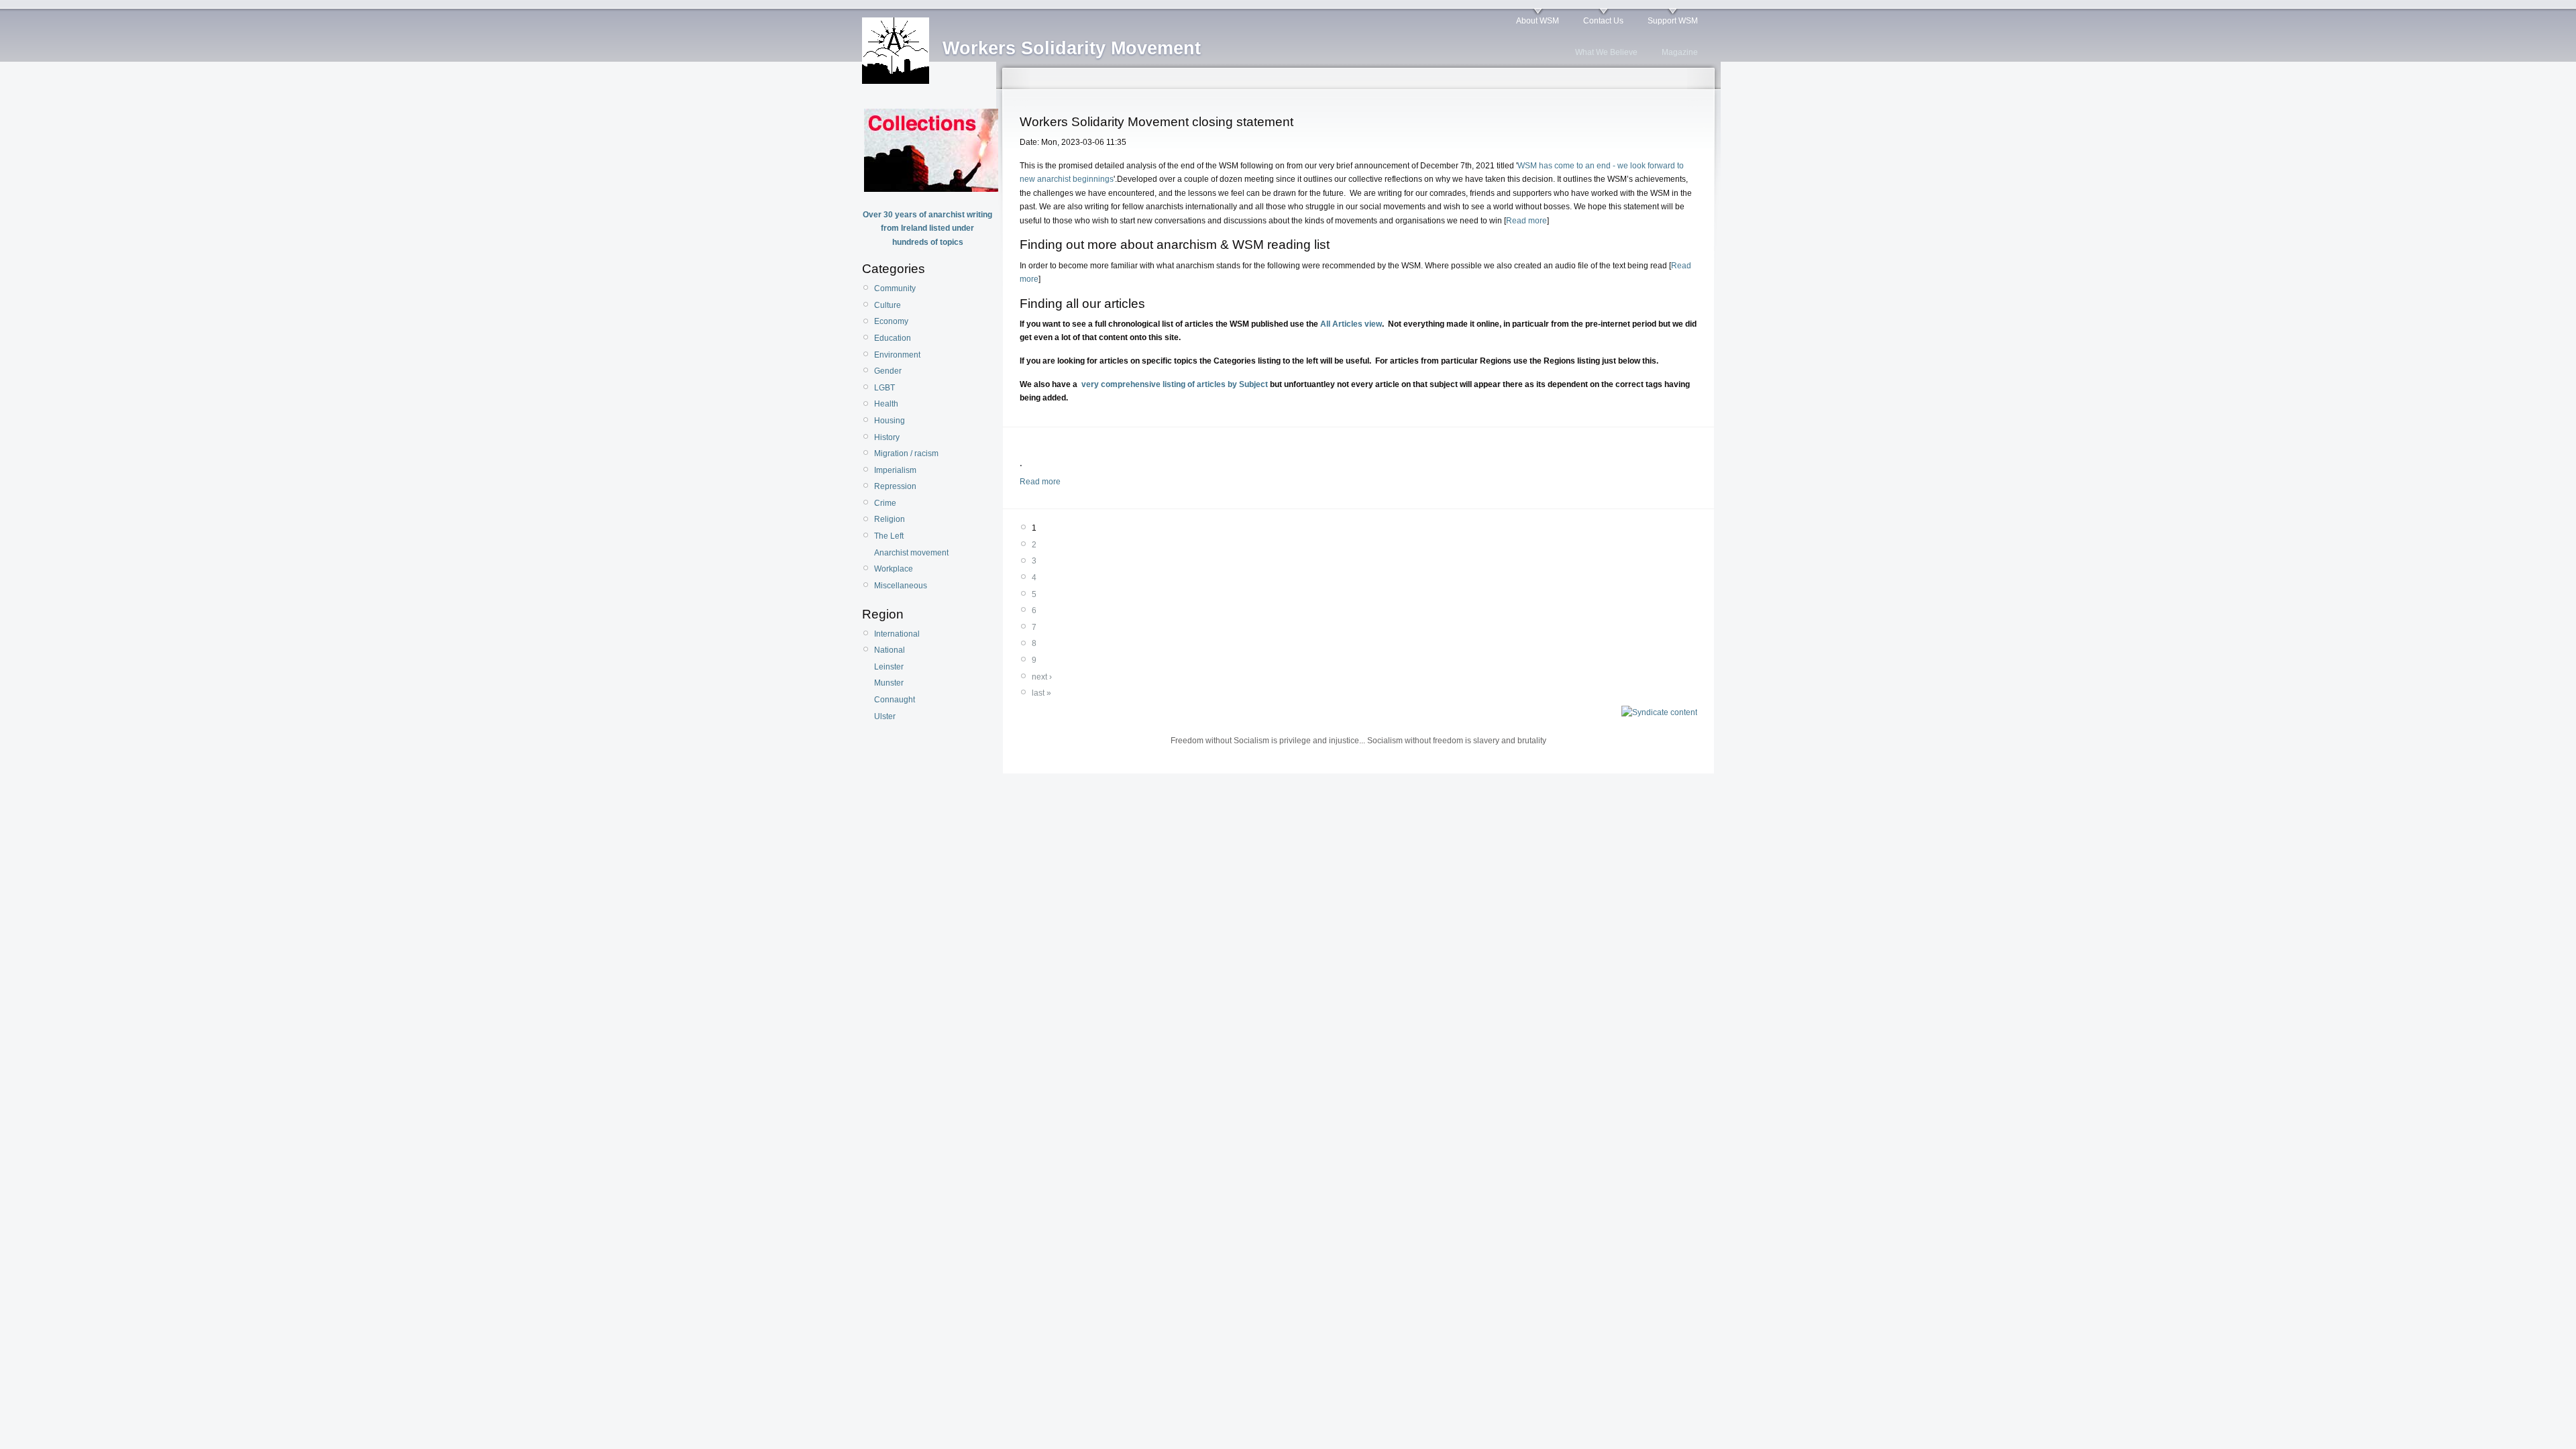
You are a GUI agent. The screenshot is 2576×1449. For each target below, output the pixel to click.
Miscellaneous (901, 586)
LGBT (884, 388)
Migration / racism (906, 453)
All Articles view (1351, 324)
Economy (891, 321)
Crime (885, 503)
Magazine (1680, 52)
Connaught (895, 700)
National (890, 650)
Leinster (889, 667)
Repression (895, 486)
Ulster (885, 716)
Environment (897, 355)
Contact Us (1603, 21)
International (897, 634)
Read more (1526, 221)
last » (1041, 693)
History (887, 437)
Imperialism (895, 470)
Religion (890, 519)
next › (1042, 677)
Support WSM (1673, 21)
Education (893, 338)
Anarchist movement (911, 553)
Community (895, 288)
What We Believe (1606, 52)
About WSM (1538, 21)
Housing (890, 421)
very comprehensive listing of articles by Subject (1173, 384)
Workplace (894, 569)
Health (886, 404)
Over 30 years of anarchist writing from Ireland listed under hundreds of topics (927, 228)
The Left (889, 536)
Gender (888, 371)
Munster (889, 683)
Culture (888, 305)
